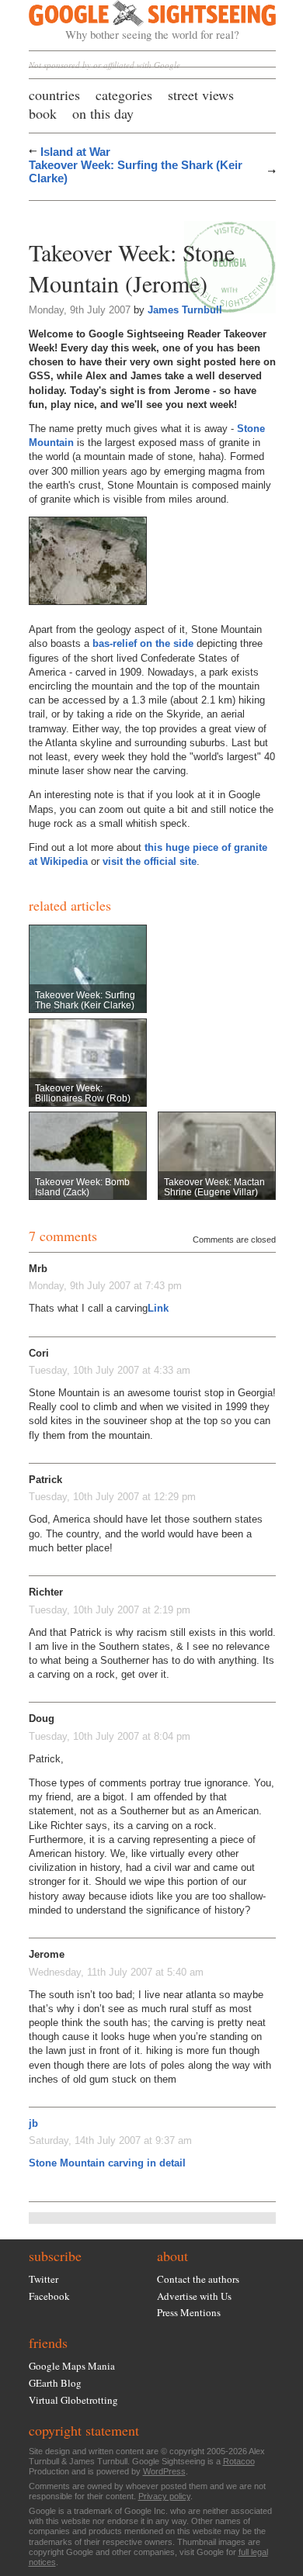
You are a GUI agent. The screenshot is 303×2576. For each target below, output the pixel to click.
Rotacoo (239, 2461)
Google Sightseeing (134, 21)
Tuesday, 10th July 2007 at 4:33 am (110, 1370)
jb (33, 2123)
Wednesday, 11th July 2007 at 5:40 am (116, 1972)
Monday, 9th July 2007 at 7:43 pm (105, 1286)
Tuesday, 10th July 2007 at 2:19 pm (110, 1610)
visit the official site (150, 861)
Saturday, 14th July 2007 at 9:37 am (110, 2140)
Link (158, 1308)
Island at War (75, 152)
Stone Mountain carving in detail (107, 2163)
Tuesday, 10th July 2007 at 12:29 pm (112, 1497)
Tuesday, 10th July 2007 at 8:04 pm (110, 1736)
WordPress (164, 2471)
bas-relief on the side (143, 643)
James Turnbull (185, 310)
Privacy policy (164, 2496)
